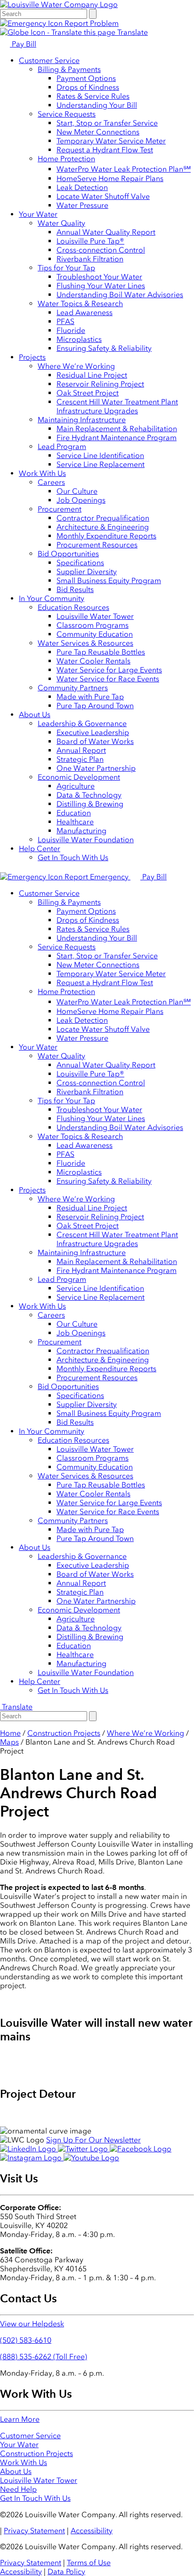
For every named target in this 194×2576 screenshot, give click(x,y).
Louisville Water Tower (95, 616)
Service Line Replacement (101, 464)
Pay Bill (23, 44)
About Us (35, 715)
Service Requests (67, 114)
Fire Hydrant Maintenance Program (117, 438)
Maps (9, 1742)
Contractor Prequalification (103, 518)
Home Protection (66, 159)
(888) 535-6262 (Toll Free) (44, 2357)
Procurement (60, 509)
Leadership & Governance (82, 723)
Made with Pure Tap (90, 697)
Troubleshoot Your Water (99, 277)
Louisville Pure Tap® (90, 241)
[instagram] (32, 2158)
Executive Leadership (93, 732)
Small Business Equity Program (109, 581)
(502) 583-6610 (26, 2340)
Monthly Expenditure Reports (106, 536)
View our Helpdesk (32, 2324)
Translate (132, 32)
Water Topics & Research (80, 304)
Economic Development (79, 777)
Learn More (20, 2419)
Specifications (80, 563)
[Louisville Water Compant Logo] (59, 4)
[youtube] (91, 2158)
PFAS (65, 321)
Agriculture (76, 786)
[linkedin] (29, 2149)
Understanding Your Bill (97, 105)
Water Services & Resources (85, 643)
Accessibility (92, 2531)
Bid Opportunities (68, 554)
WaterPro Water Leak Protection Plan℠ (124, 169)
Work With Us (42, 473)
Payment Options (86, 78)
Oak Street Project (88, 393)
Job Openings (81, 500)
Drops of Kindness (88, 87)
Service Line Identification (100, 455)
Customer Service (49, 60)
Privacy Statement (34, 2531)
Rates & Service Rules (93, 96)
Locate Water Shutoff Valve (103, 196)
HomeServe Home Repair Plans (110, 178)
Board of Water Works (95, 741)
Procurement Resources (97, 545)
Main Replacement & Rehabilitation (117, 429)
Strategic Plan (80, 759)
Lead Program (62, 446)
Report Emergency (97, 877)
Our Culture (77, 491)
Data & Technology (89, 795)
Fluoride (71, 330)
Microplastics (79, 339)
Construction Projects (64, 1733)
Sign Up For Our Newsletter (93, 2140)
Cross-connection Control (101, 250)
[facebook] (141, 2149)
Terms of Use (89, 2563)
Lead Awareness (85, 312)
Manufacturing (81, 831)
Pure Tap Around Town (95, 706)
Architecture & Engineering (103, 527)
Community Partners (73, 688)
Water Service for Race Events (108, 679)
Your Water (38, 214)
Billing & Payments (69, 69)
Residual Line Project (92, 375)
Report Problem (91, 23)
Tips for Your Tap (66, 268)
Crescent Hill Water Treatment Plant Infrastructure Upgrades (117, 406)
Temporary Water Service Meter (111, 141)
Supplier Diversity (87, 572)
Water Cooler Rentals (93, 661)
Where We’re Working (76, 366)
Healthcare (75, 822)
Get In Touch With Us (73, 857)
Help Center (40, 849)
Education (74, 813)
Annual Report (81, 750)
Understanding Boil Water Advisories (120, 295)
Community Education (95, 634)
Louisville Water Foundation (86, 840)
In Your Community (52, 598)
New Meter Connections (98, 132)
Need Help (18, 2489)
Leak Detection (82, 187)
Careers (51, 482)
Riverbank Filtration (90, 259)
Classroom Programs (93, 625)
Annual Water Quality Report (106, 232)
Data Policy (66, 2572)
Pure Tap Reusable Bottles (101, 652)
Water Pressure (82, 205)
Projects (32, 357)
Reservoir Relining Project (100, 384)
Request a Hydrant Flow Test (105, 150)
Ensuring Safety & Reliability (104, 348)
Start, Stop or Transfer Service (107, 123)
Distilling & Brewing (90, 804)
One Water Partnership (96, 768)
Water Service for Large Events (109, 670)
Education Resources (73, 607)
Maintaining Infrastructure (82, 420)
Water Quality (61, 223)
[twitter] (84, 2149)
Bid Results (75, 589)
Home (10, 1733)
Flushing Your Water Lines (101, 286)
